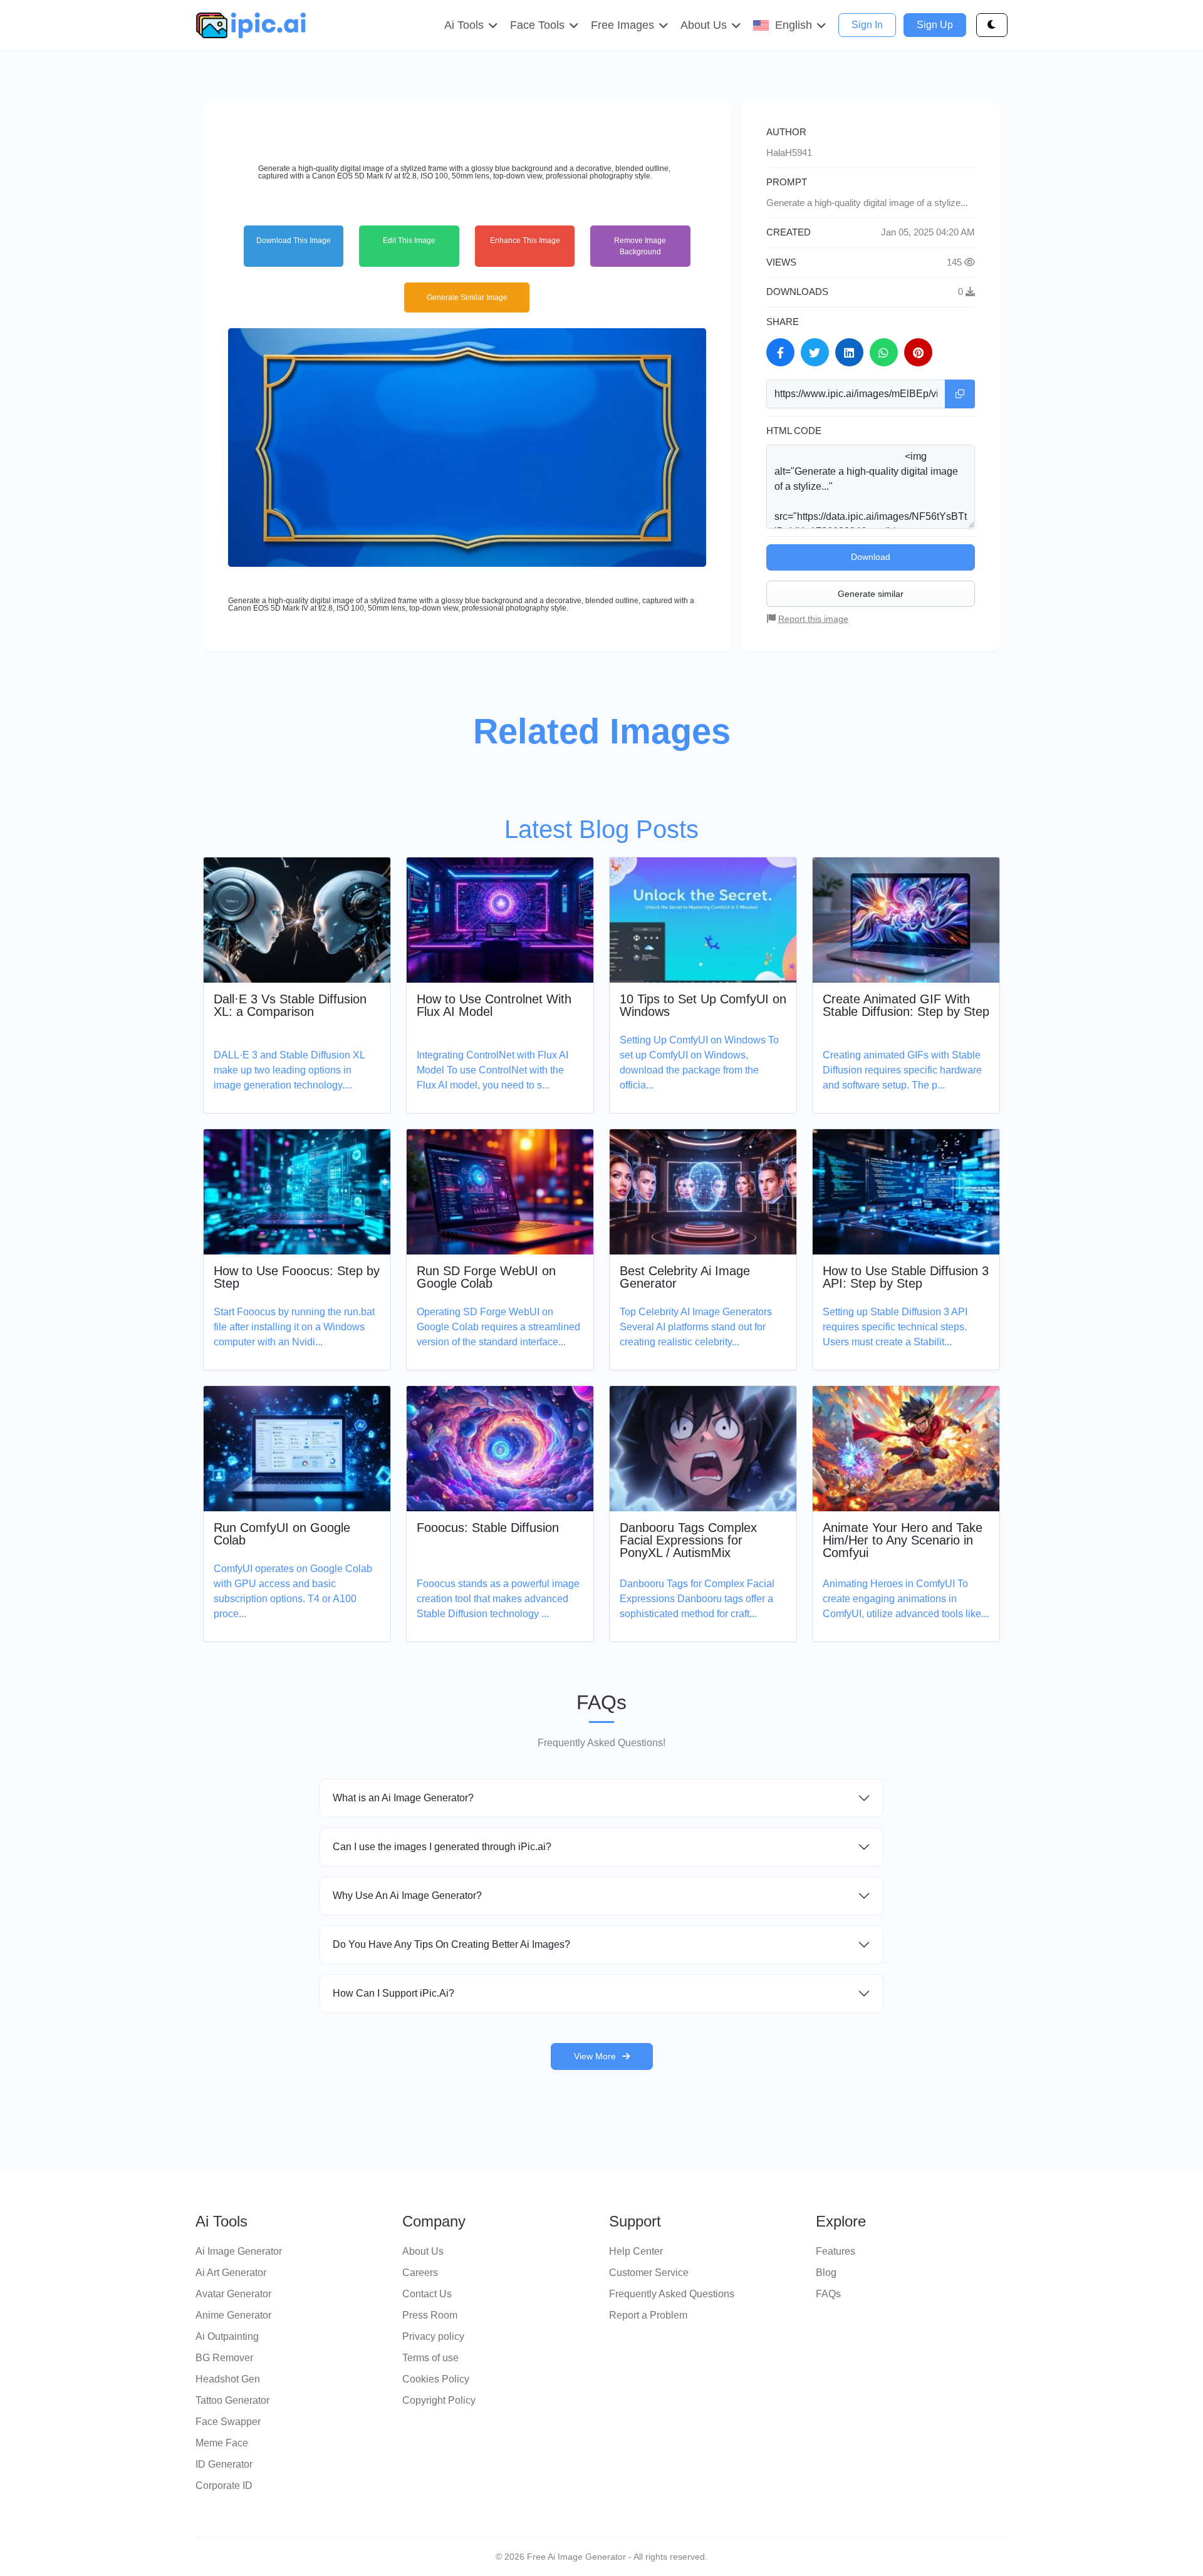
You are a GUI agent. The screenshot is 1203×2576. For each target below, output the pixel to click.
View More (595, 2056)
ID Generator (224, 2464)
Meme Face (222, 2443)
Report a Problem (648, 2315)
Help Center (636, 2251)
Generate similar (871, 594)
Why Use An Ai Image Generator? (407, 1896)
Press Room (430, 2315)
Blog (826, 2273)
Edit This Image (409, 241)
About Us (423, 2251)
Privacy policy (433, 2336)
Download (871, 557)
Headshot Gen (228, 2379)
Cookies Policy (436, 2379)
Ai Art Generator (231, 2273)
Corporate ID (224, 2485)
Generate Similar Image (467, 297)
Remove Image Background (640, 246)
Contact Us (427, 2294)
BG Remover (224, 2358)
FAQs (828, 2294)
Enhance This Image (525, 241)
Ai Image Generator (239, 2251)
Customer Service (649, 2273)
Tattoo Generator (232, 2400)
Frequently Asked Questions (672, 2294)
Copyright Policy (439, 2400)
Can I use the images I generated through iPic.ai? (442, 1847)
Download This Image (294, 241)
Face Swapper (228, 2422)
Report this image (813, 619)
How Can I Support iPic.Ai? (393, 1993)
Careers (420, 2273)
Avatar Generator (233, 2294)
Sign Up (935, 25)
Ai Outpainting (227, 2336)
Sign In (867, 25)
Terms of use (430, 2358)
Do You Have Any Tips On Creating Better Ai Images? (451, 1944)
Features (836, 2251)
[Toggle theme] (992, 25)
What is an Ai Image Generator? (403, 1798)
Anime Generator (233, 2315)
